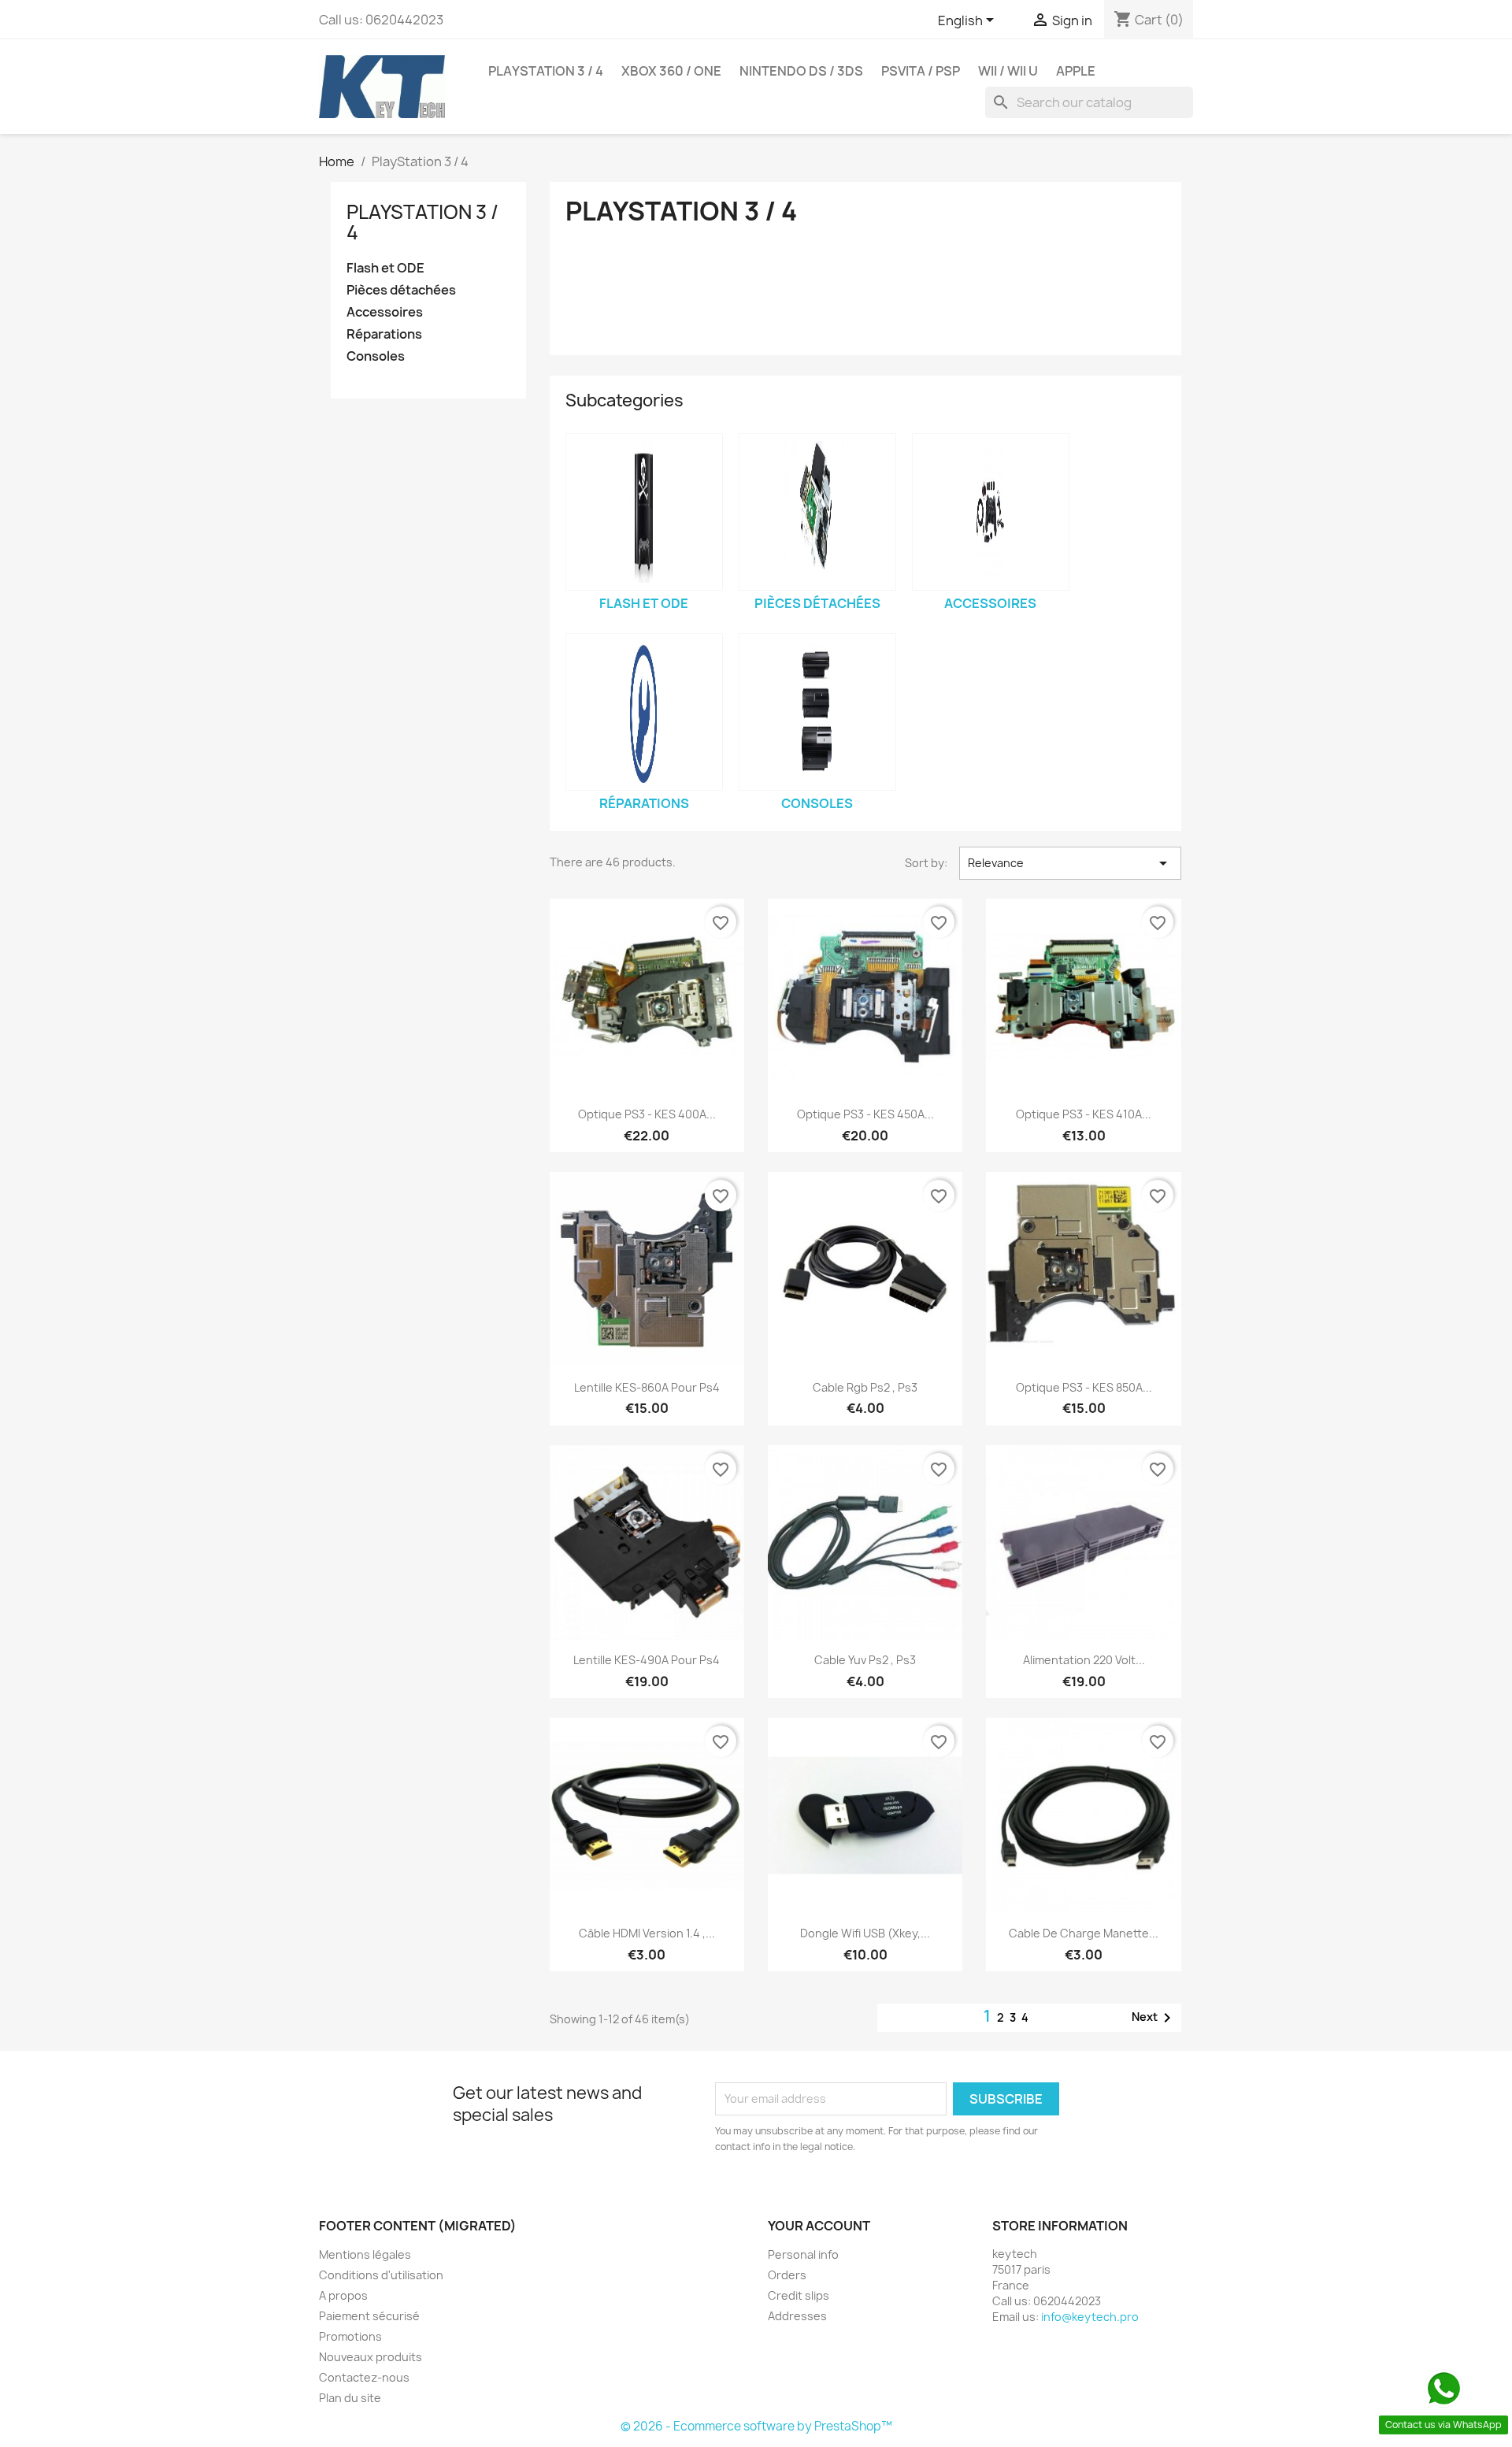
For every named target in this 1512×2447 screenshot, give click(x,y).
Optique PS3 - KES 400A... (647, 1114)
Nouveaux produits (371, 2357)
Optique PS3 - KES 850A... (1084, 1387)
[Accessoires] (991, 512)
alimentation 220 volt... (1084, 1660)
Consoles (376, 356)
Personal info (803, 2254)
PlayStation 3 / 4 (546, 71)
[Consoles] (817, 712)
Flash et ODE (385, 268)
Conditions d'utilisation (381, 2275)
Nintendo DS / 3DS (801, 71)
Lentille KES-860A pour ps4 (647, 1387)
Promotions (350, 2336)
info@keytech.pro (1090, 2317)
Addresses (797, 2316)
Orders (787, 2275)
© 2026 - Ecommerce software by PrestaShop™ (756, 2426)
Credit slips (799, 2295)
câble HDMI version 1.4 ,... (647, 1933)
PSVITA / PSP (921, 71)
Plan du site (350, 2398)
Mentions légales (365, 2254)
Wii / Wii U (1008, 71)
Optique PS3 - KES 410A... (1084, 1114)
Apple (1076, 71)
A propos (343, 2295)
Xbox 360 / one (671, 71)
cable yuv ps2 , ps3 (865, 1660)
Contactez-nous (364, 2377)
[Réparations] (644, 712)
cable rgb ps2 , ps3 (865, 1387)
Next (1154, 2018)
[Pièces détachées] (817, 512)
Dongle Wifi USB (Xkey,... (865, 1933)
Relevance (1070, 863)
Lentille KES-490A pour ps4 (647, 1660)
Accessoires (385, 312)
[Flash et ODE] (644, 512)
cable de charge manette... (1084, 1933)
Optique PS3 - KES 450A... (865, 1114)
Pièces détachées (401, 290)
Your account (819, 2226)
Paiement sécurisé (369, 2316)
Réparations (384, 334)
